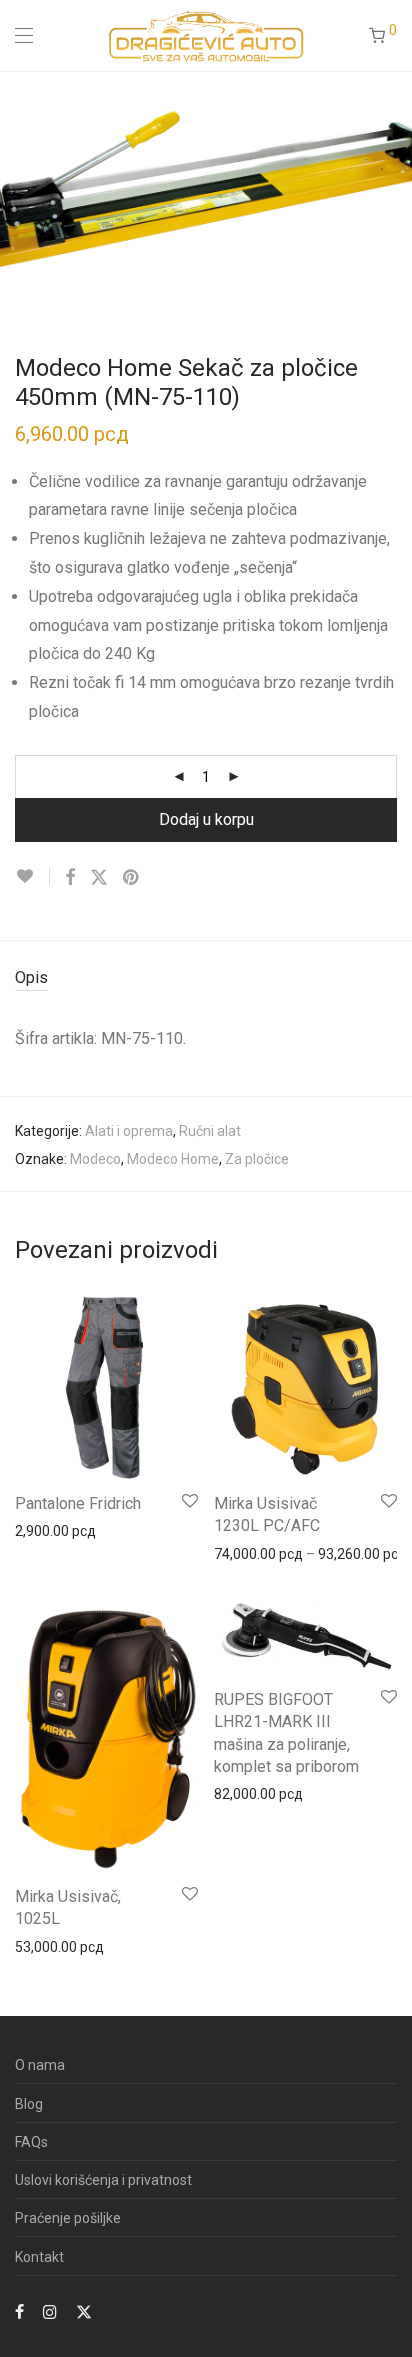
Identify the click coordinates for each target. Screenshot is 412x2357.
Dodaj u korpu (206, 819)
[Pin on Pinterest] (132, 878)
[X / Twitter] (84, 2311)
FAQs (31, 2142)
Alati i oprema (129, 1131)
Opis (31, 977)
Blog (29, 2104)
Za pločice (257, 1159)
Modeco (95, 1159)
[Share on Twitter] (99, 878)
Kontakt (39, 2257)
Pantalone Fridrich (78, 1503)
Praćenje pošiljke (68, 2218)
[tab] (206, 978)
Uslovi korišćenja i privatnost (103, 2180)
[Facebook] (19, 2311)
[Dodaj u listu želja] (32, 876)
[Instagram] (50, 2311)
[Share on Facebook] (70, 878)
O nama (40, 2065)
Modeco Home (173, 1159)
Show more (41, 1530)
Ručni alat (210, 1131)
